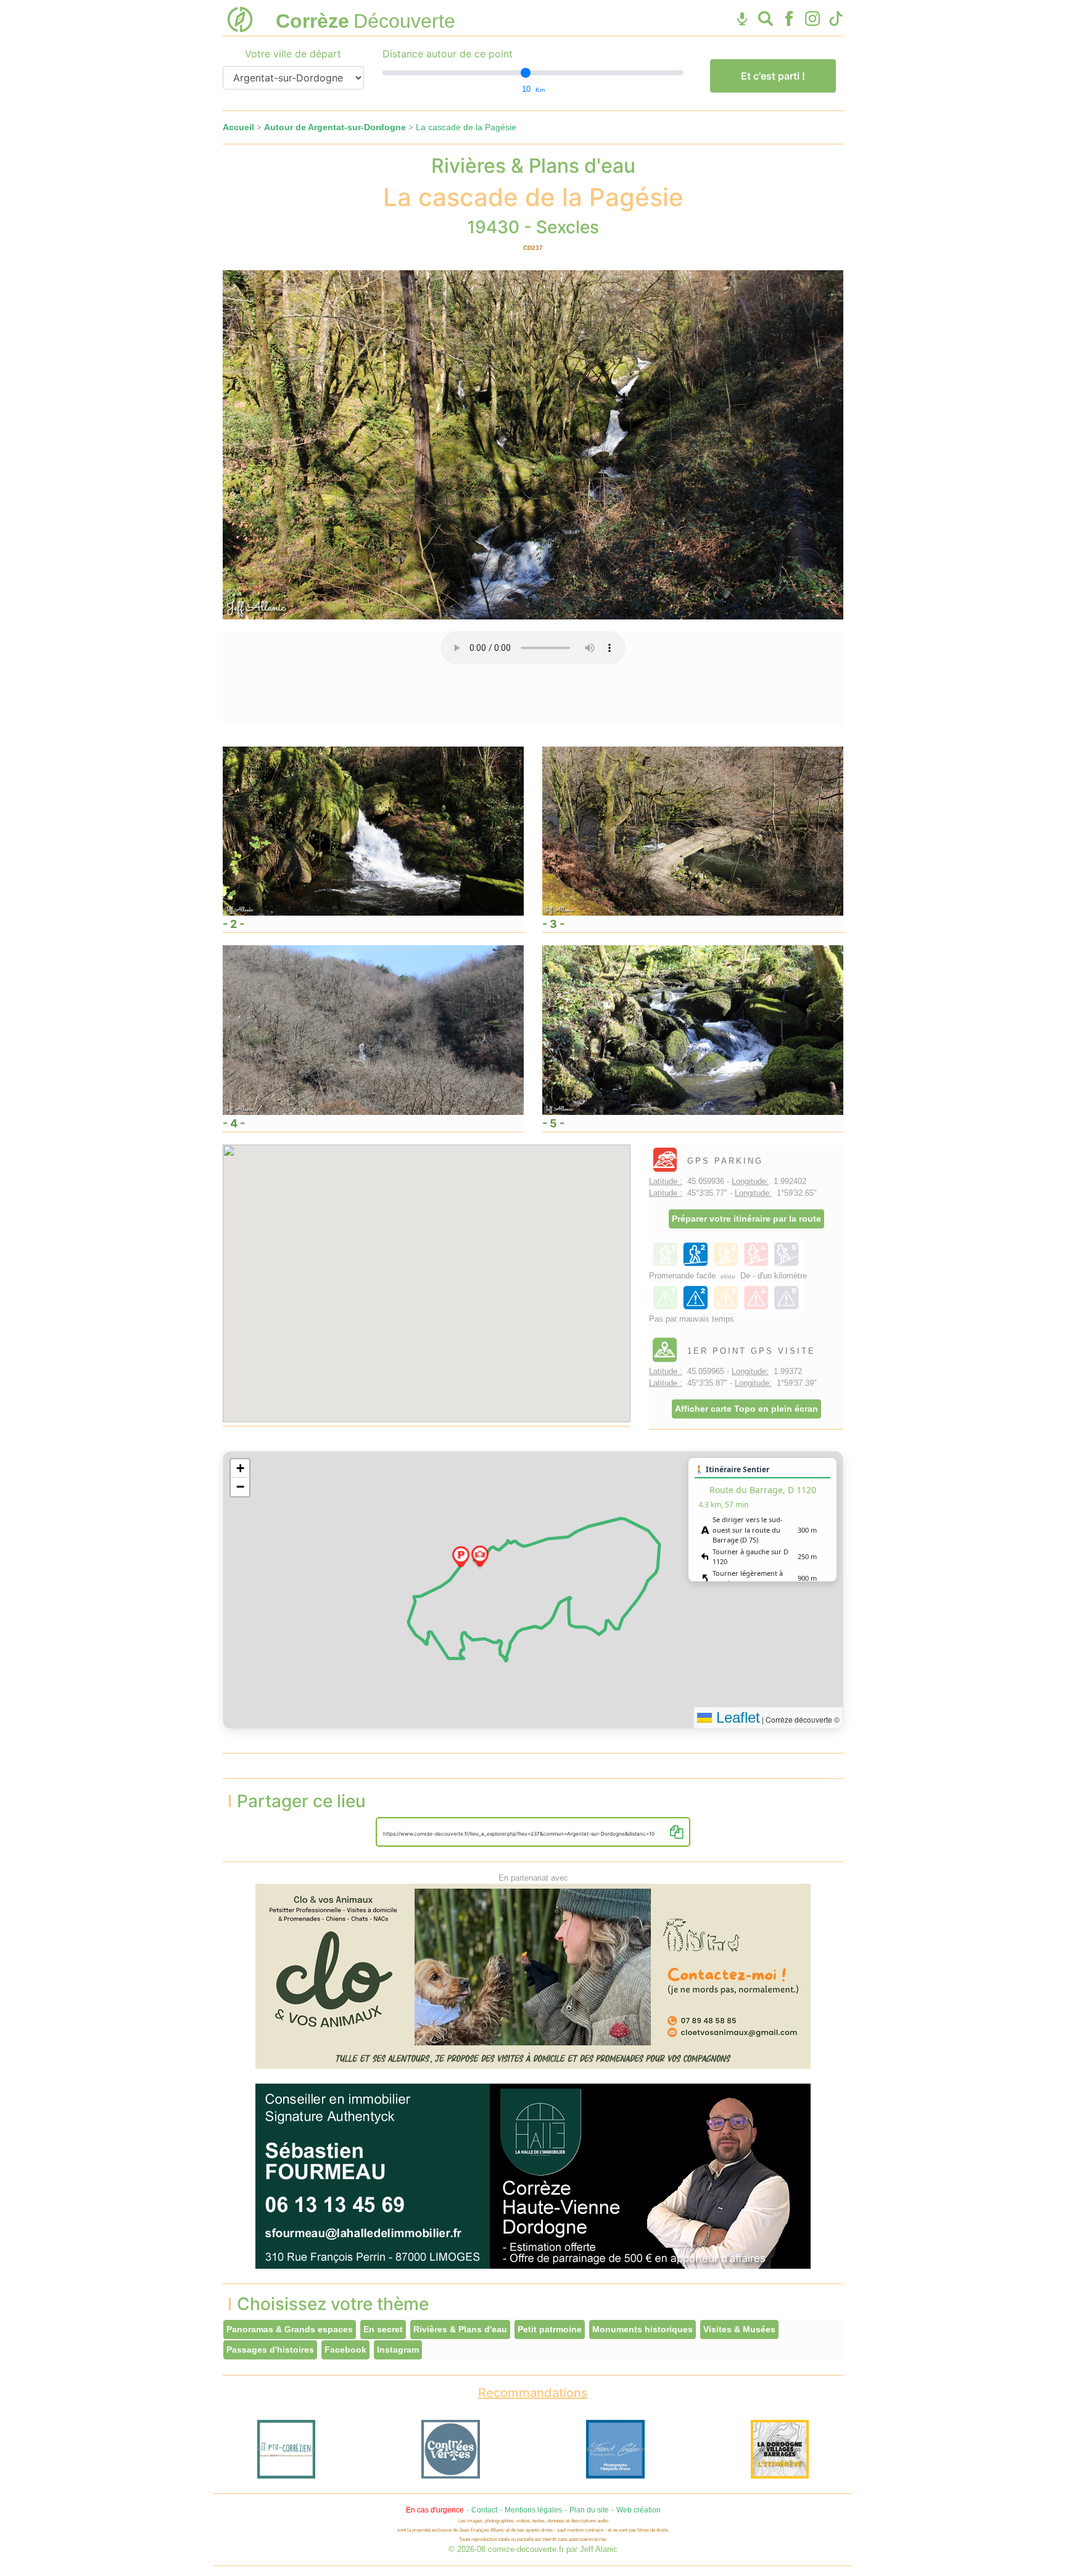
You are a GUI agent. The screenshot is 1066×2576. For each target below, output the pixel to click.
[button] (461, 1557)
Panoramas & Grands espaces (290, 2329)
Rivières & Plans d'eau (460, 2329)
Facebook (345, 2350)
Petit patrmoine (550, 2329)
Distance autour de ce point (448, 54)
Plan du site (589, 2510)
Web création (638, 2510)
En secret (383, 2329)
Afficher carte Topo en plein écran (746, 1409)
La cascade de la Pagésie (466, 127)
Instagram (398, 2350)
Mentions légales (533, 2510)
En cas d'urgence (435, 2510)
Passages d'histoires (270, 2350)
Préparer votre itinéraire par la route (746, 1219)
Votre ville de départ (293, 54)
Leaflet (736, 1717)
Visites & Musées (739, 2329)
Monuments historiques (642, 2329)
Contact (484, 2510)
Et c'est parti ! (773, 76)
